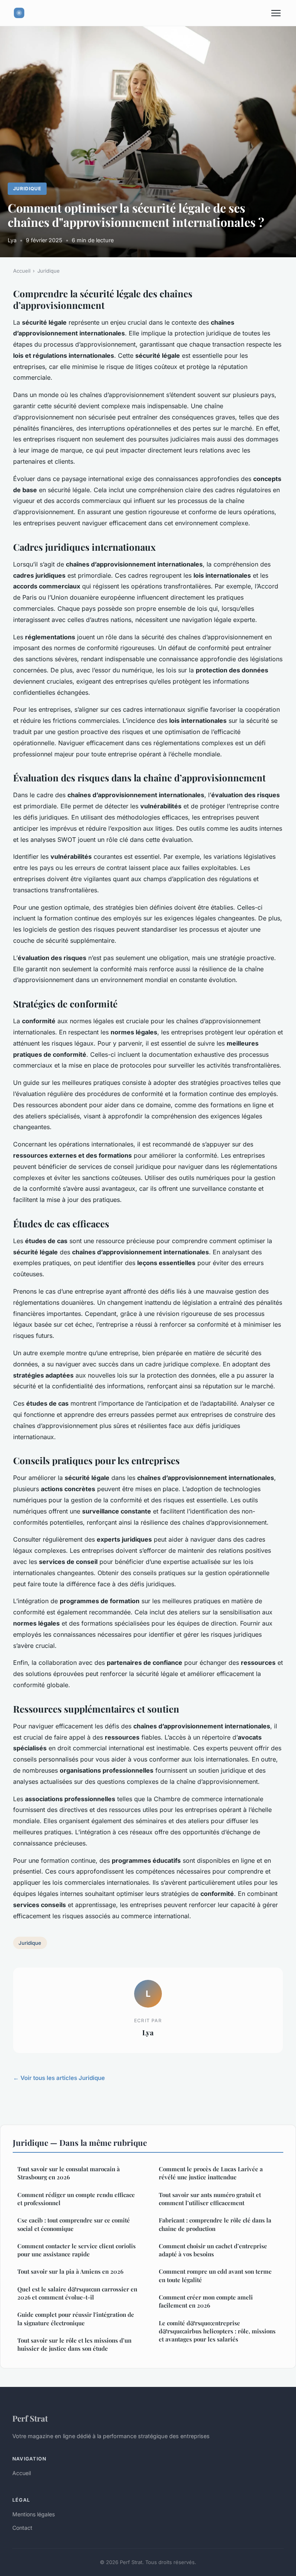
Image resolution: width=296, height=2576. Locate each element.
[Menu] (276, 13)
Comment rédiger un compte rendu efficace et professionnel (76, 2199)
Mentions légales (34, 2514)
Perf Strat (30, 2418)
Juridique (27, 189)
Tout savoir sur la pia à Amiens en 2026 (70, 2271)
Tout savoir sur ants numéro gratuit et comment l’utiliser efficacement (210, 2199)
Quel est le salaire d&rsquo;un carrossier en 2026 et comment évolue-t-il (77, 2293)
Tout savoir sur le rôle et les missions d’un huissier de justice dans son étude (74, 2344)
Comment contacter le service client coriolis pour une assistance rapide (77, 2250)
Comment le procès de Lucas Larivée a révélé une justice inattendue (211, 2173)
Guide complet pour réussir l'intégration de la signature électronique (76, 2319)
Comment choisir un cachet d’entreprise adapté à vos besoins (213, 2250)
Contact (22, 2528)
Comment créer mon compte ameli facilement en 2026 (206, 2301)
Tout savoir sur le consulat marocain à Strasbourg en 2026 (69, 2173)
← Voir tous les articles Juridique (59, 2078)
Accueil (22, 271)
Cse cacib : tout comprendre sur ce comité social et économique (74, 2224)
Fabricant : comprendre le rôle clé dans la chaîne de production (215, 2224)
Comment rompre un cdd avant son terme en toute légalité (215, 2275)
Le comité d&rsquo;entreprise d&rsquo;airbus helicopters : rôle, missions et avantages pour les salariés (217, 2331)
